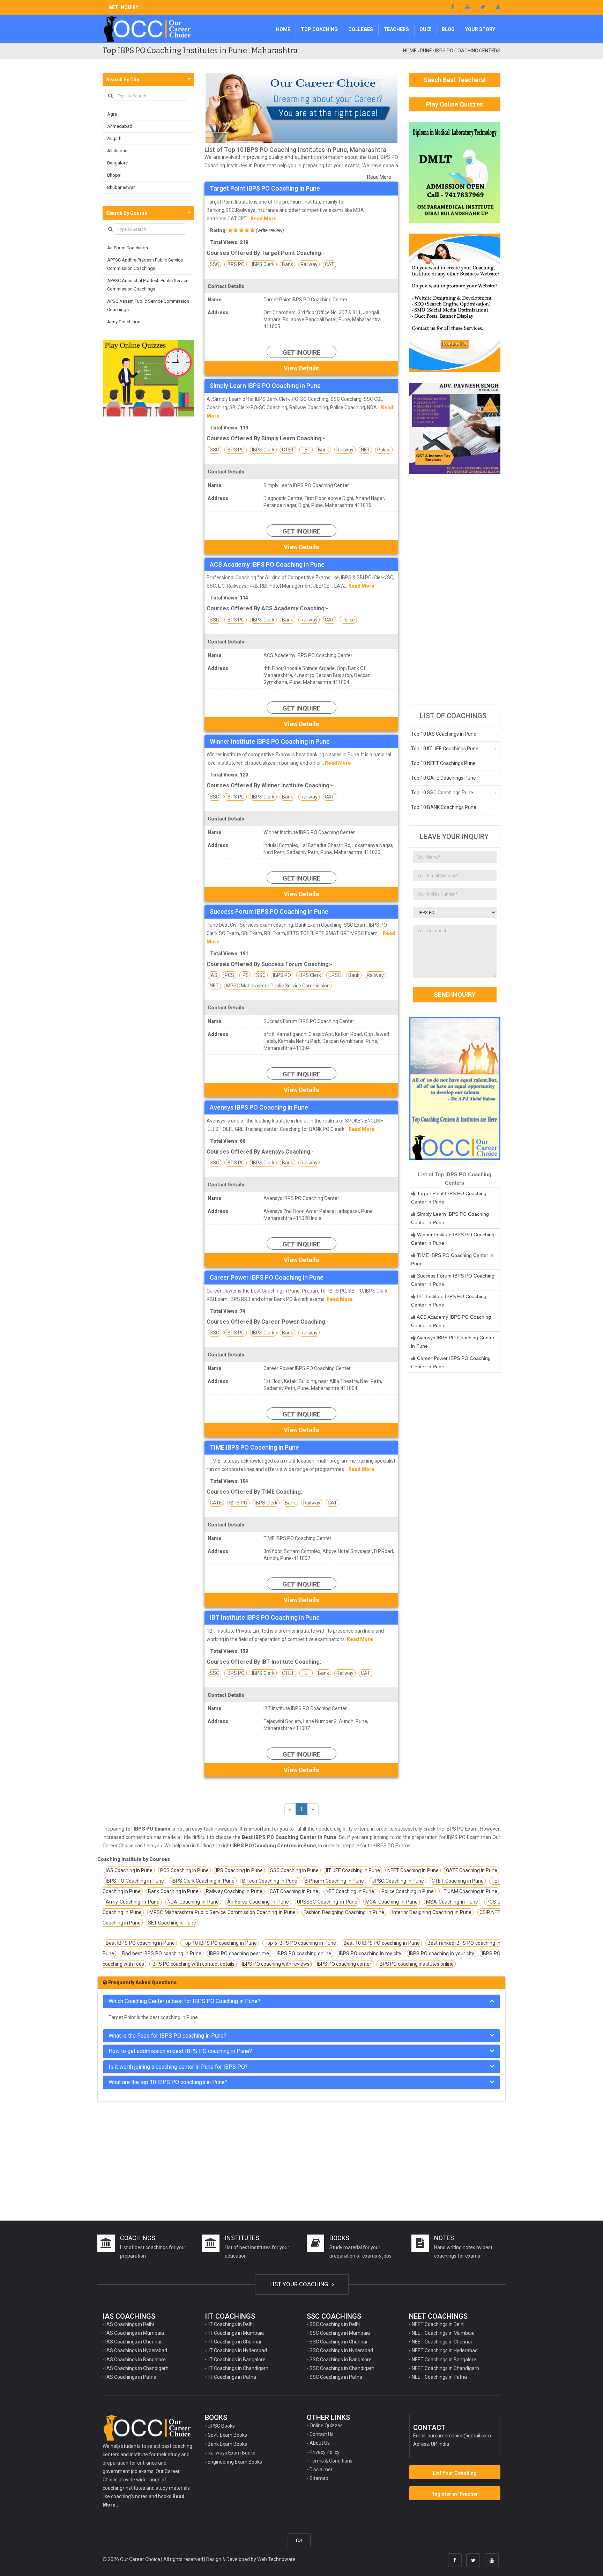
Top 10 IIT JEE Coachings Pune (445, 749)
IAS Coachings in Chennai (133, 2342)
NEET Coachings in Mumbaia (443, 2333)
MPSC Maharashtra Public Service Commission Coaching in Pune (222, 1912)
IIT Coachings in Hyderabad (237, 2350)
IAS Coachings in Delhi (130, 2324)
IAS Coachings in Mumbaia (135, 2333)
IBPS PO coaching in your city (442, 1953)
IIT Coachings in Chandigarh (238, 2368)
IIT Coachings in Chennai (234, 2342)
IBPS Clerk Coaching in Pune (203, 1881)
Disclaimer (321, 2470)
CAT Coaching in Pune (294, 1891)
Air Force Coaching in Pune (258, 1902)
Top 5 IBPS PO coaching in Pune (300, 1943)
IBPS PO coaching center (344, 1964)
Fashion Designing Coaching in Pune (344, 1912)
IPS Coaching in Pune (239, 1870)
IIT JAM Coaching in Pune (470, 1891)
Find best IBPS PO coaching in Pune (162, 1953)
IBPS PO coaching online (304, 1953)
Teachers (396, 29)
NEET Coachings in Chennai (442, 2342)
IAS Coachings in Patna (131, 2377)
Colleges (361, 29)
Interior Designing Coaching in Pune (432, 1912)
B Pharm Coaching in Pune (334, 1881)
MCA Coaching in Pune (392, 1902)
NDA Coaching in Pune (193, 1902)
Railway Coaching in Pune (234, 1891)
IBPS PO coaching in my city (370, 1953)
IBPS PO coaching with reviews (276, 1964)
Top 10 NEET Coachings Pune (443, 763)
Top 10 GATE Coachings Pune (444, 778)
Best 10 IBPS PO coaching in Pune (382, 1943)
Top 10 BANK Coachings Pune (444, 807)
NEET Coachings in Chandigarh (445, 2368)
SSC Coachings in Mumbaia (340, 2333)
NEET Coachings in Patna (439, 2377)
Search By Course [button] (127, 213)
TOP (299, 2540)
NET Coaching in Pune (350, 1891)
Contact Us (322, 2434)
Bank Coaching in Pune (173, 1891)
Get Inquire (301, 352)
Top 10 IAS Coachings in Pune (444, 734)
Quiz (425, 29)
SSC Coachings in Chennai (338, 2342)
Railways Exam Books (232, 2453)
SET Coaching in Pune (172, 1923)
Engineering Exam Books (235, 2462)
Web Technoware (276, 2559)
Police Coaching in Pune (408, 1891)
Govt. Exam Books (227, 2435)
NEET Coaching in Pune (413, 1870)
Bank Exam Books (227, 2444)
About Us (320, 2443)
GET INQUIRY (124, 7)
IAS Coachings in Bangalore (136, 2360)
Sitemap (319, 2478)
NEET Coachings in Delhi (438, 2324)
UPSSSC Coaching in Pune (327, 1902)
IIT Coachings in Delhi (231, 2324)
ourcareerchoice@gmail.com (459, 2436)
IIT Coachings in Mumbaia (236, 2333)
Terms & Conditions (331, 2461)
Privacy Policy (325, 2452)
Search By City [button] (123, 80)
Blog (448, 29)
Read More (379, 177)
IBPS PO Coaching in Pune (135, 1881)
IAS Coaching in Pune (129, 1870)
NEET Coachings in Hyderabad (445, 2350)
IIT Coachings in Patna (232, 2377)
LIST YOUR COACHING (300, 2284)
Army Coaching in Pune (133, 1902)
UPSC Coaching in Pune (398, 1881)
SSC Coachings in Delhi (335, 2324)
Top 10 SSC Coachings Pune (442, 793)
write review (270, 230)
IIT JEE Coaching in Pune (353, 1870)
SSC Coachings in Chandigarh (342, 2368)
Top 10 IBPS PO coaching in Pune (220, 1943)
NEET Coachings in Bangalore (444, 2360)
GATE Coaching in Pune (472, 1870)
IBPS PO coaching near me (239, 1953)
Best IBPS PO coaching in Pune (140, 1943)
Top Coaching (319, 29)
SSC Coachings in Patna (336, 2377)
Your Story (480, 29)
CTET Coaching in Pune (458, 1881)
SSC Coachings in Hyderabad (341, 2350)
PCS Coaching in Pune (184, 1870)
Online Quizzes (326, 2426)
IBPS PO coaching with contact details (193, 1964)
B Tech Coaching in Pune (270, 1881)
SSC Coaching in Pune (294, 1870)
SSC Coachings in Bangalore (341, 2360)
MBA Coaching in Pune (452, 1902)
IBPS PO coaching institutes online (416, 1964)
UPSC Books (221, 2426)
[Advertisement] (455, 589)
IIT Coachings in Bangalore (237, 2360)
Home (283, 29)
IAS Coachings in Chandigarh (137, 2368)
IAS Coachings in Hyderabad (136, 2350)
